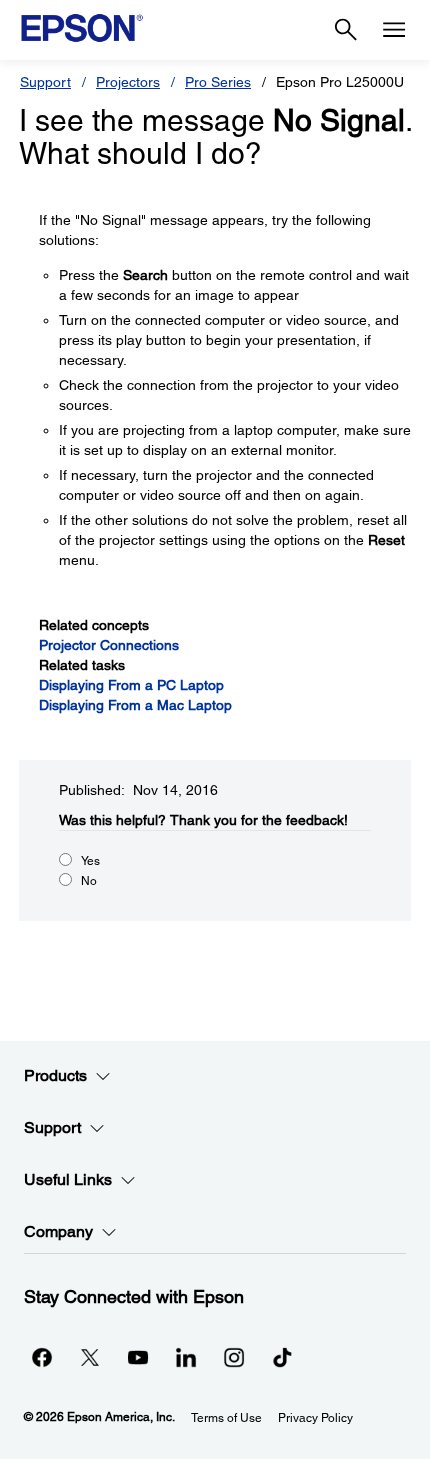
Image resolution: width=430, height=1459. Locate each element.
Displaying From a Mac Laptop (135, 705)
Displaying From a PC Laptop (131, 685)
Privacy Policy (315, 1418)
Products (55, 1075)
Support (45, 82)
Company (58, 1231)
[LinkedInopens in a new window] (186, 1357)
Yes (90, 861)
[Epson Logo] (82, 28)
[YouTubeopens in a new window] (138, 1357)
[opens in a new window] (282, 1357)
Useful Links (68, 1179)
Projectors (128, 82)
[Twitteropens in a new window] (90, 1357)
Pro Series (218, 82)
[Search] (346, 30)
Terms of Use (226, 1418)
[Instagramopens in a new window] (234, 1357)
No (89, 881)
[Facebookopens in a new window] (42, 1357)
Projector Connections (109, 645)
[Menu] (394, 30)
